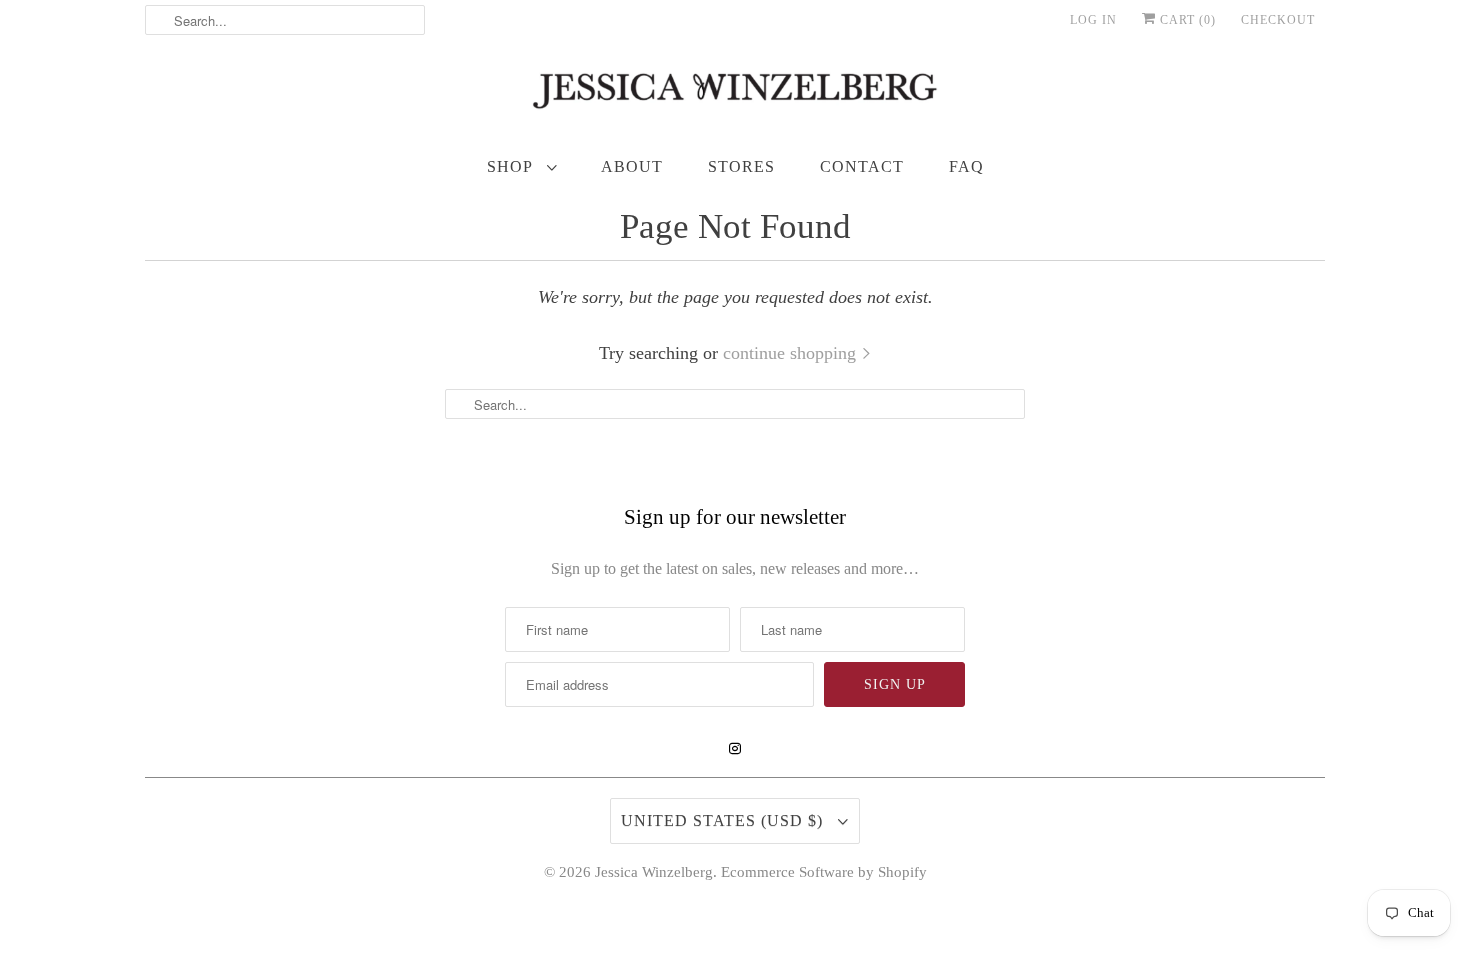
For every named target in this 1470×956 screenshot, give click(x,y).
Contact (862, 166)
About (632, 166)
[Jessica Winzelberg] (735, 95)
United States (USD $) (724, 820)
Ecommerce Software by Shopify (824, 872)
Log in (1093, 20)
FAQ (966, 166)
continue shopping (792, 353)
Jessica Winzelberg (654, 872)
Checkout (1278, 20)
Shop (512, 166)
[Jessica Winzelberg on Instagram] (735, 749)
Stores (741, 166)
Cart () (1186, 20)
